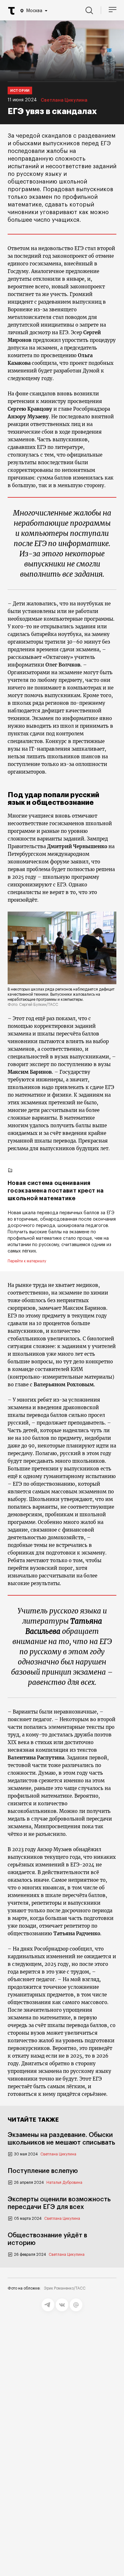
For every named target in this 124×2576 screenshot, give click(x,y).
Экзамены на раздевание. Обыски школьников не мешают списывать (61, 2139)
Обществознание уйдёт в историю (47, 2239)
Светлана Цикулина (64, 100)
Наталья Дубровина (64, 2183)
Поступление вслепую (43, 2171)
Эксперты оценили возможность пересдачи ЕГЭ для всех (59, 2203)
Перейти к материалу (27, 1261)
